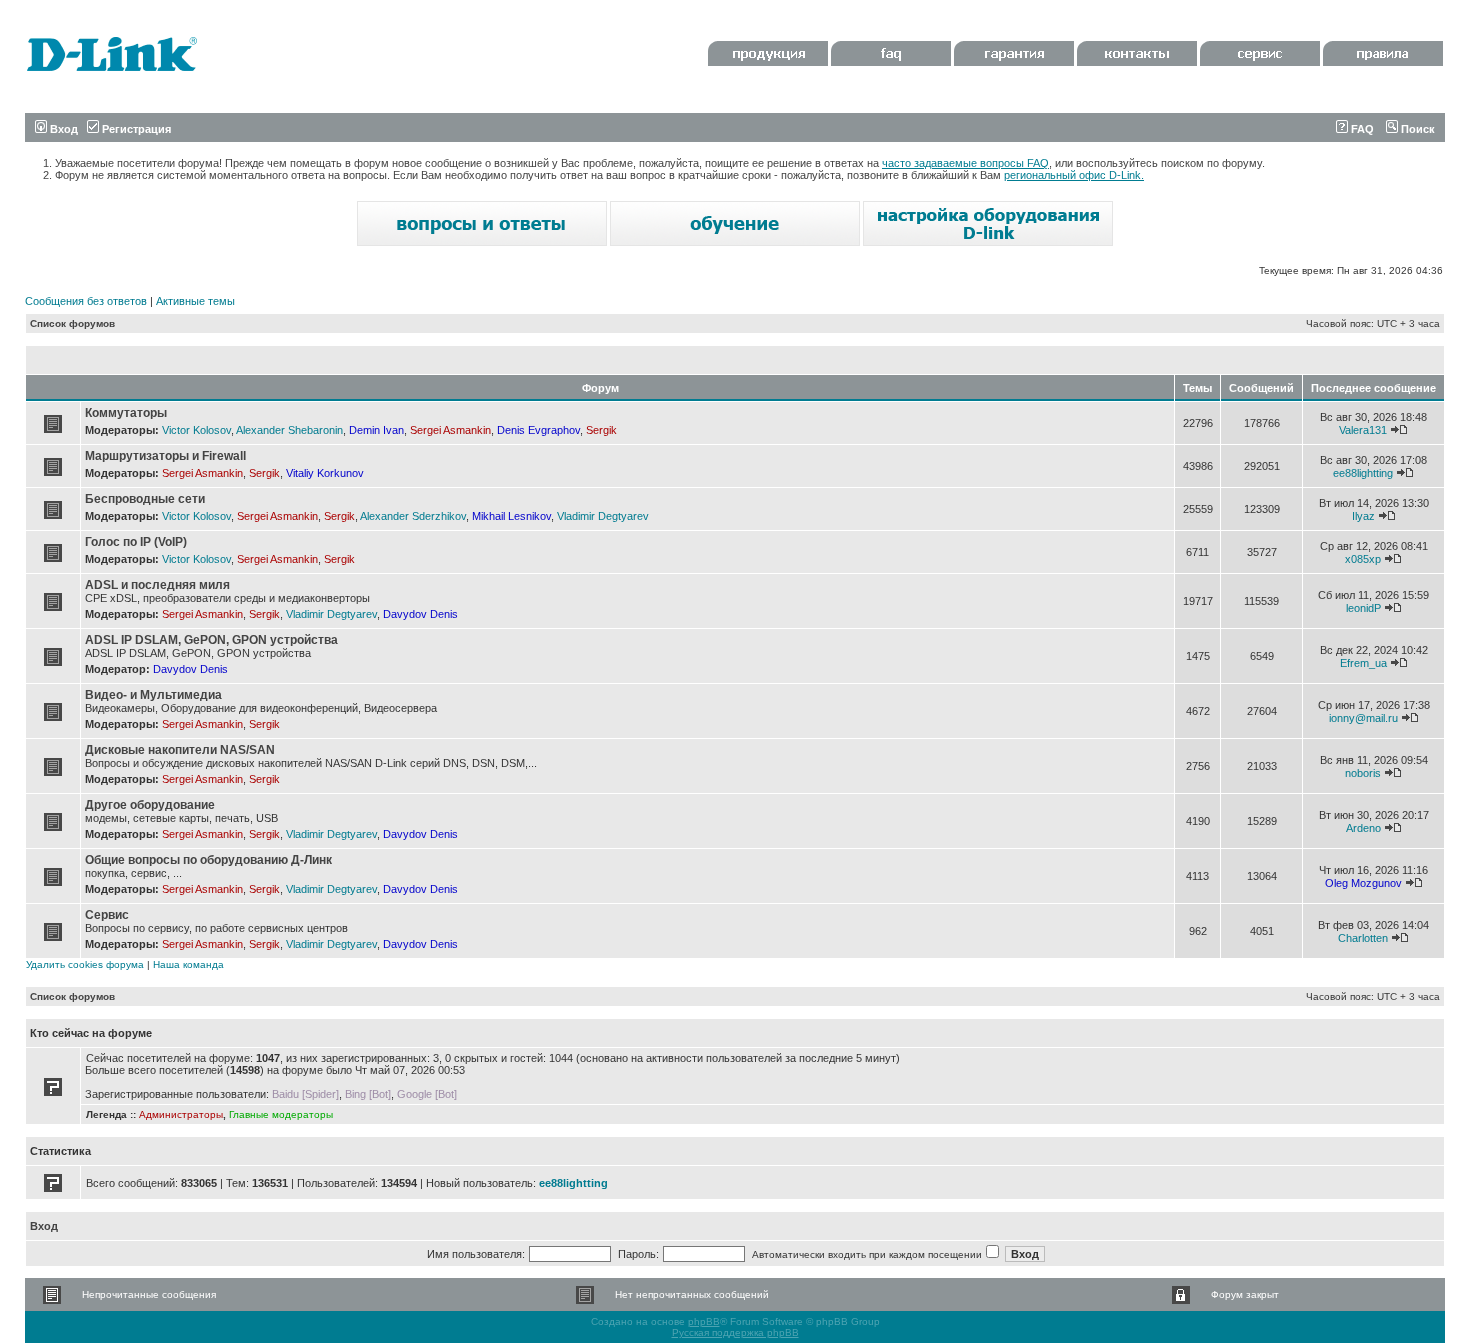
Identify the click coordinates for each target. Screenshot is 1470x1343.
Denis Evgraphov (538, 430)
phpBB (704, 1321)
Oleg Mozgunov (1363, 883)
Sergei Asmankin (450, 430)
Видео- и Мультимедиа (153, 695)
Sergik (601, 430)
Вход (62, 129)
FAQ (1361, 129)
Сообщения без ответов (86, 301)
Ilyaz (1363, 516)
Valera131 (1363, 430)
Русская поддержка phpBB (735, 1332)
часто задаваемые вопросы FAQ (965, 163)
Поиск (1416, 129)
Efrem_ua (1363, 663)
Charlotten (1363, 938)
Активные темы (195, 301)
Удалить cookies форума (85, 964)
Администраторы (181, 1114)
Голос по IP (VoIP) (136, 542)
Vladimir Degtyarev (603, 516)
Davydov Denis (420, 614)
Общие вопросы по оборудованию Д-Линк (208, 860)
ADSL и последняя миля (157, 585)
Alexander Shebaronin (289, 430)
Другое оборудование (150, 805)
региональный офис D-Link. (1074, 175)
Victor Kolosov (196, 430)
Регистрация (135, 129)
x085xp (1363, 559)
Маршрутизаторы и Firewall (165, 456)
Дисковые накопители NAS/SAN (180, 750)
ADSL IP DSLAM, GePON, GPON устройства (211, 640)
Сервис (107, 915)
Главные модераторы (281, 1114)
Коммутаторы (126, 413)
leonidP (1363, 608)
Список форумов (72, 323)
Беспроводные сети (145, 499)
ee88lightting (1363, 473)
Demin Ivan (376, 430)
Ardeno (1363, 828)
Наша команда (188, 964)
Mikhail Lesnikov (511, 516)
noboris (1363, 773)
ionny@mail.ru (1363, 718)
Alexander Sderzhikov (413, 516)
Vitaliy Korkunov (325, 473)
